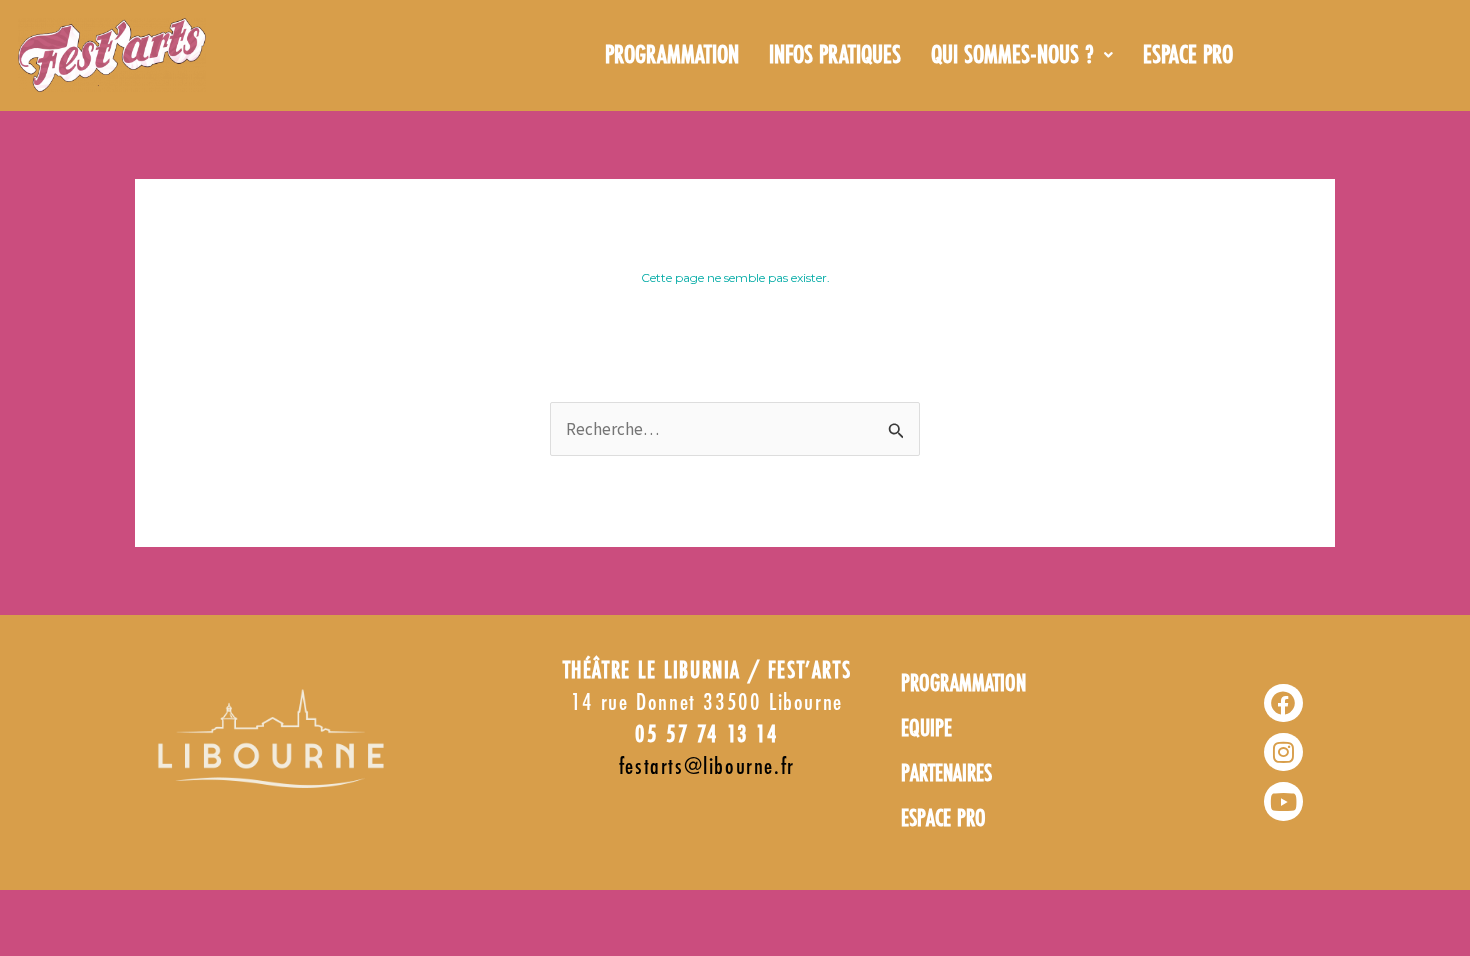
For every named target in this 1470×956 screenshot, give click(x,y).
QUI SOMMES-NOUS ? (1012, 55)
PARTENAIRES (946, 774)
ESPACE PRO (1188, 55)
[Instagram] (1283, 752)
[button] (1022, 55)
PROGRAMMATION (672, 55)
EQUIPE (926, 729)
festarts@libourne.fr (707, 767)
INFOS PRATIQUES (835, 55)
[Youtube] (1283, 801)
